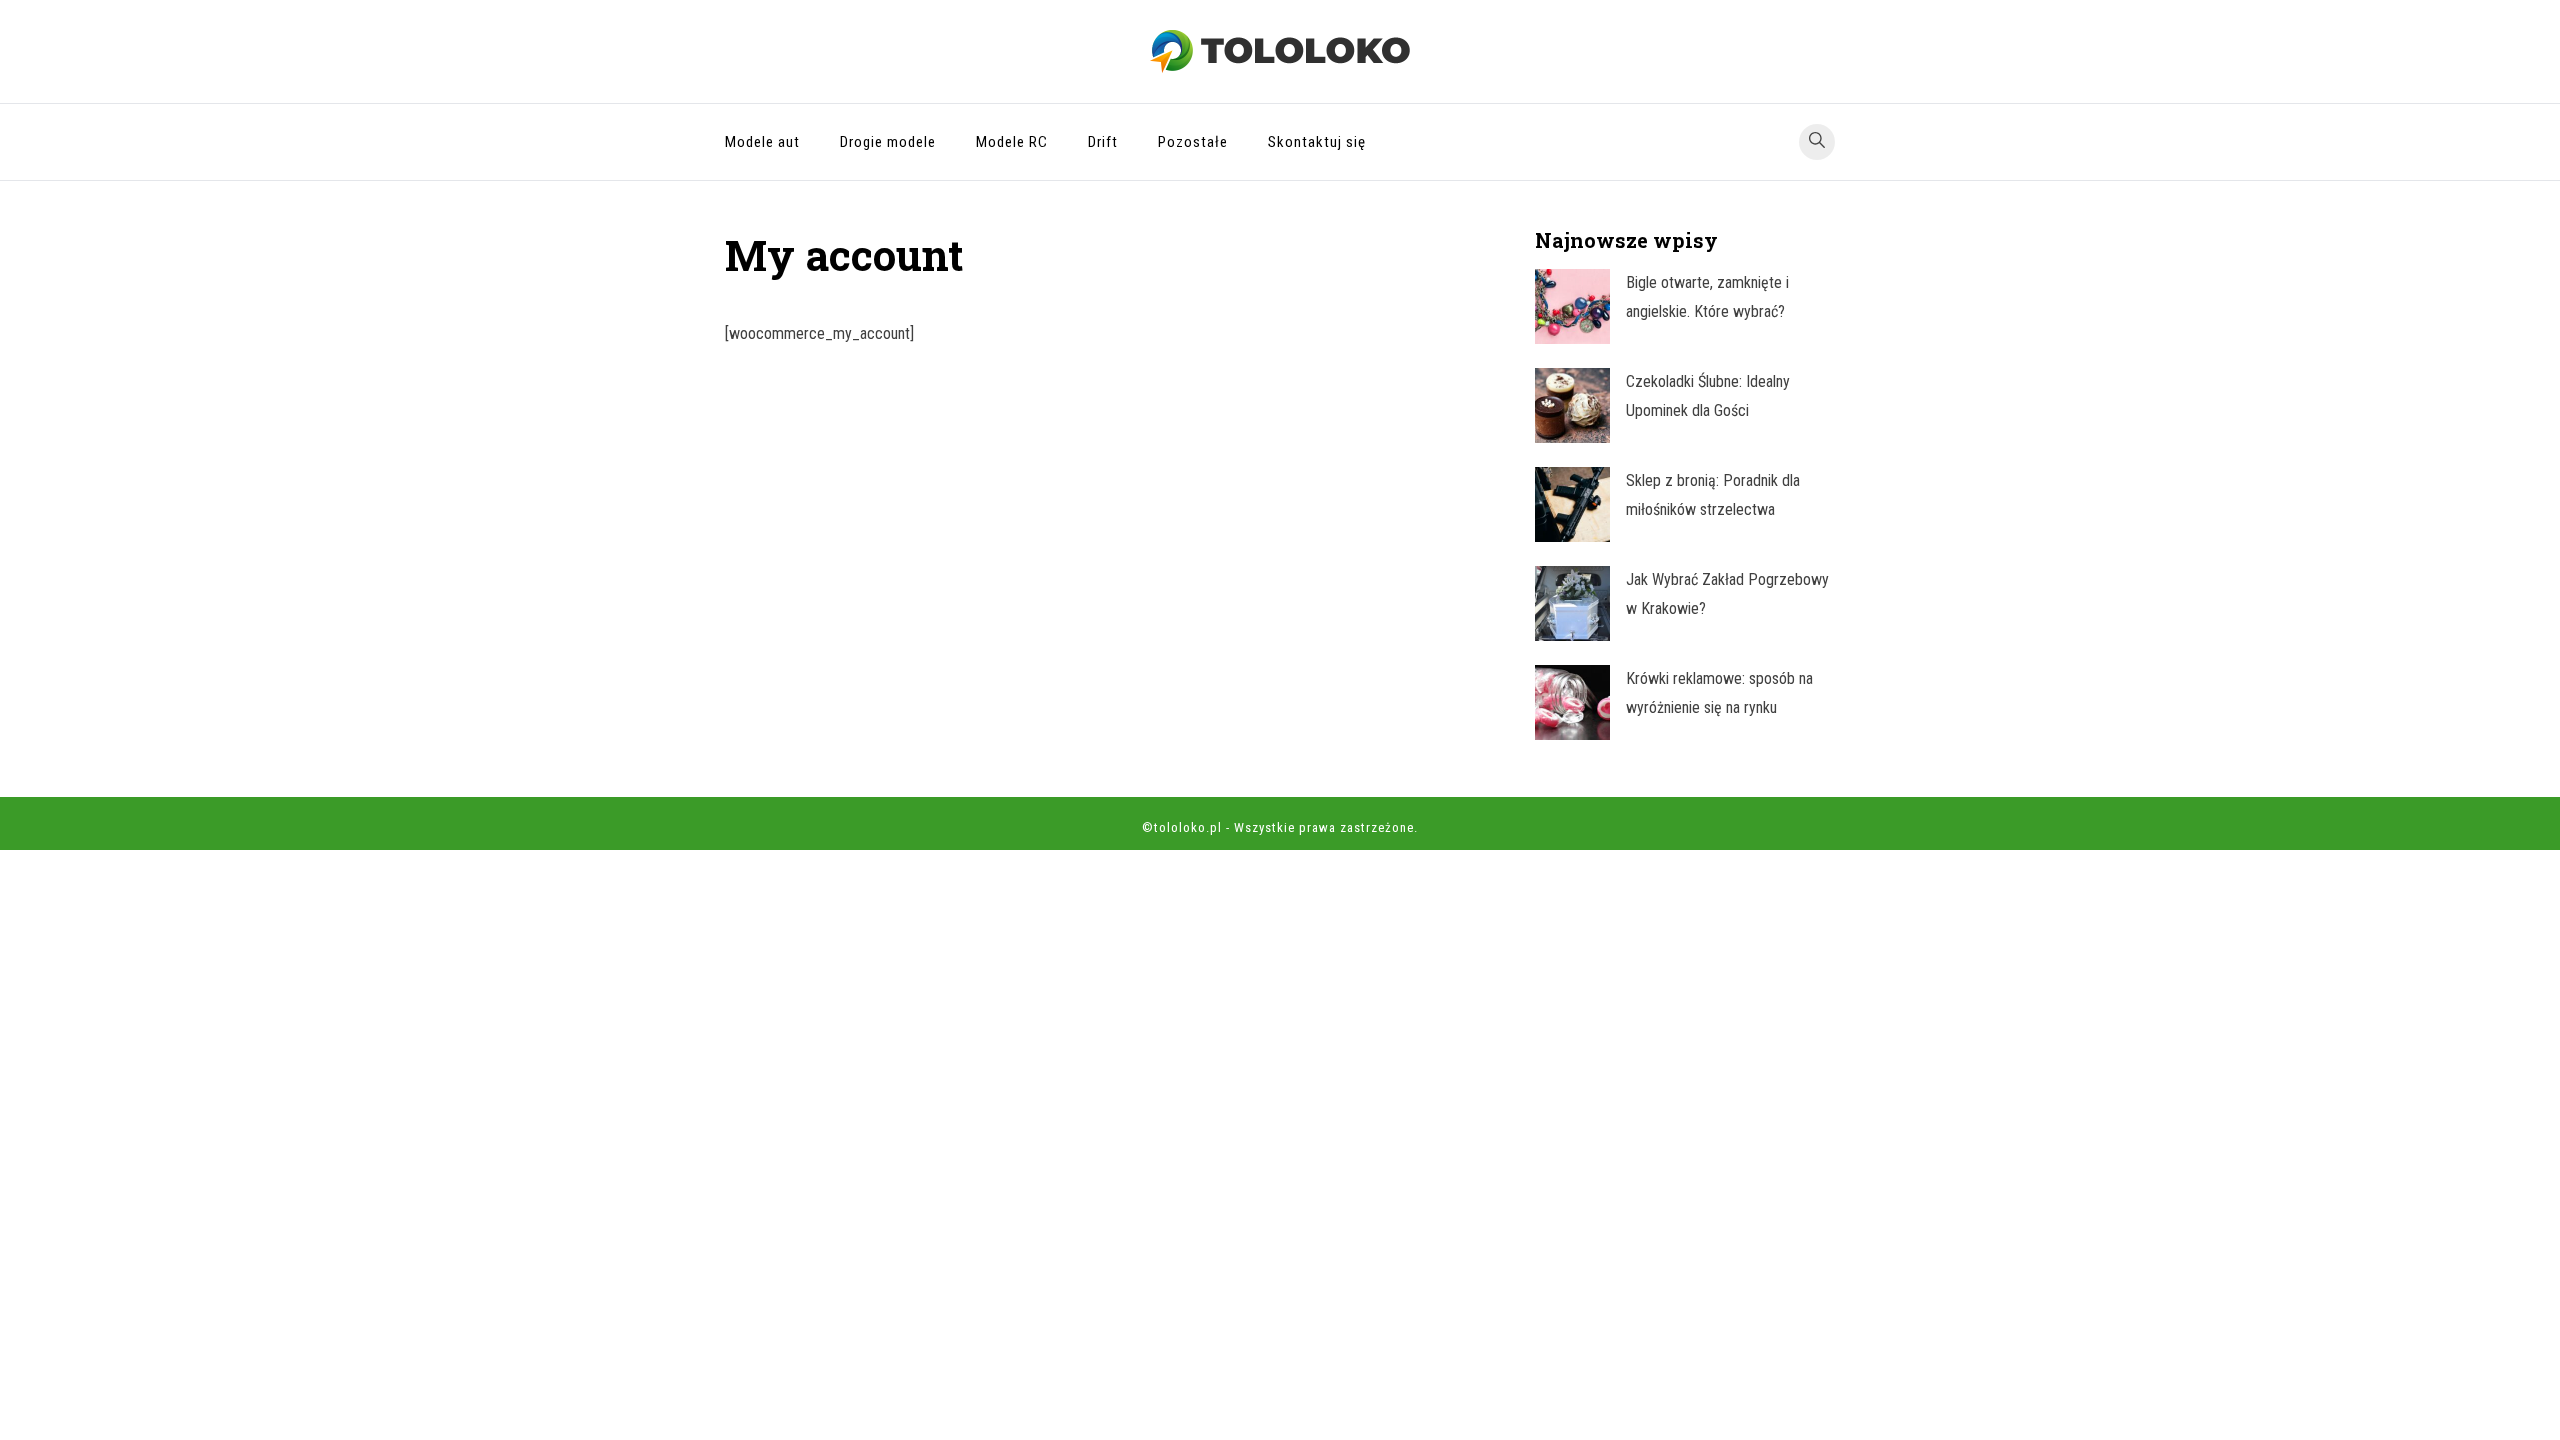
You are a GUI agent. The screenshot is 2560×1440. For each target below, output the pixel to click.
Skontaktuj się (1317, 142)
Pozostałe (1193, 142)
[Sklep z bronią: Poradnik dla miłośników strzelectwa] (1572, 504)
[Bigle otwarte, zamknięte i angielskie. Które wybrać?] (1572, 306)
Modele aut (762, 142)
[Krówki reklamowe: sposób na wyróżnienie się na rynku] (1572, 702)
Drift (1103, 142)
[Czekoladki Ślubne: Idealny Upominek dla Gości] (1572, 405)
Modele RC (1012, 142)
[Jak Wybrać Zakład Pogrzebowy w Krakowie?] (1572, 603)
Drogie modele (888, 142)
